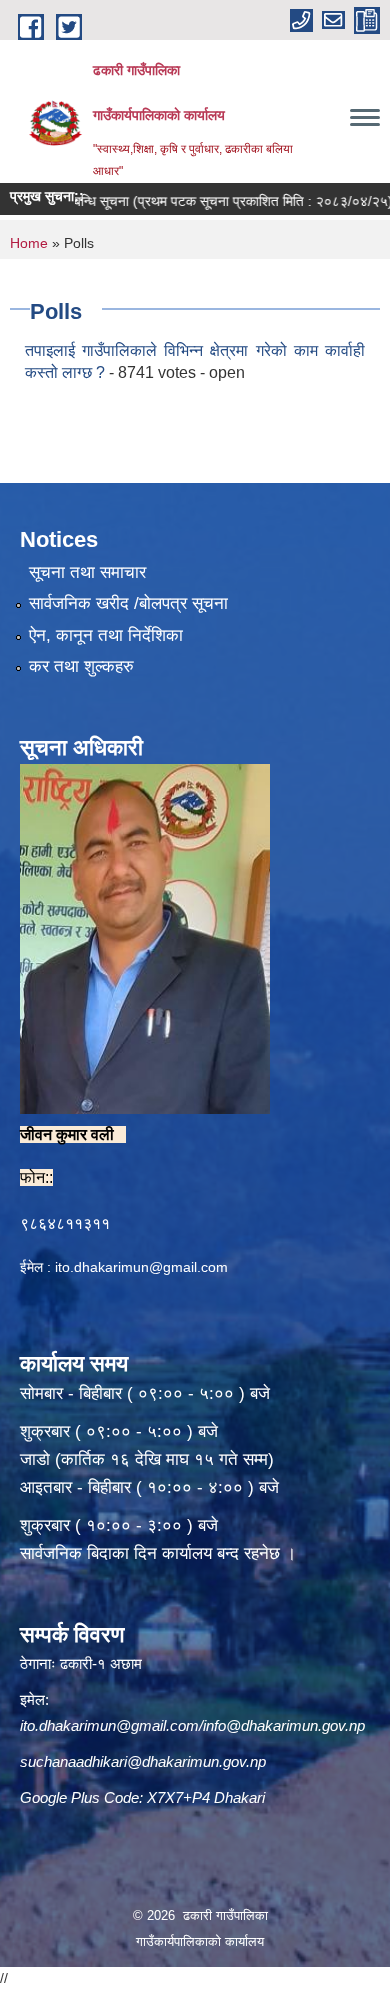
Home (29, 243)
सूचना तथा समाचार (87, 572)
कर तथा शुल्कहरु (81, 666)
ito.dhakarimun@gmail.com (141, 1267)
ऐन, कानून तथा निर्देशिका (106, 635)
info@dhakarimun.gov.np (284, 1725)
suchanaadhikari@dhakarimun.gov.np (143, 1761)
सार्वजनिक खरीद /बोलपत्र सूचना (128, 603)
